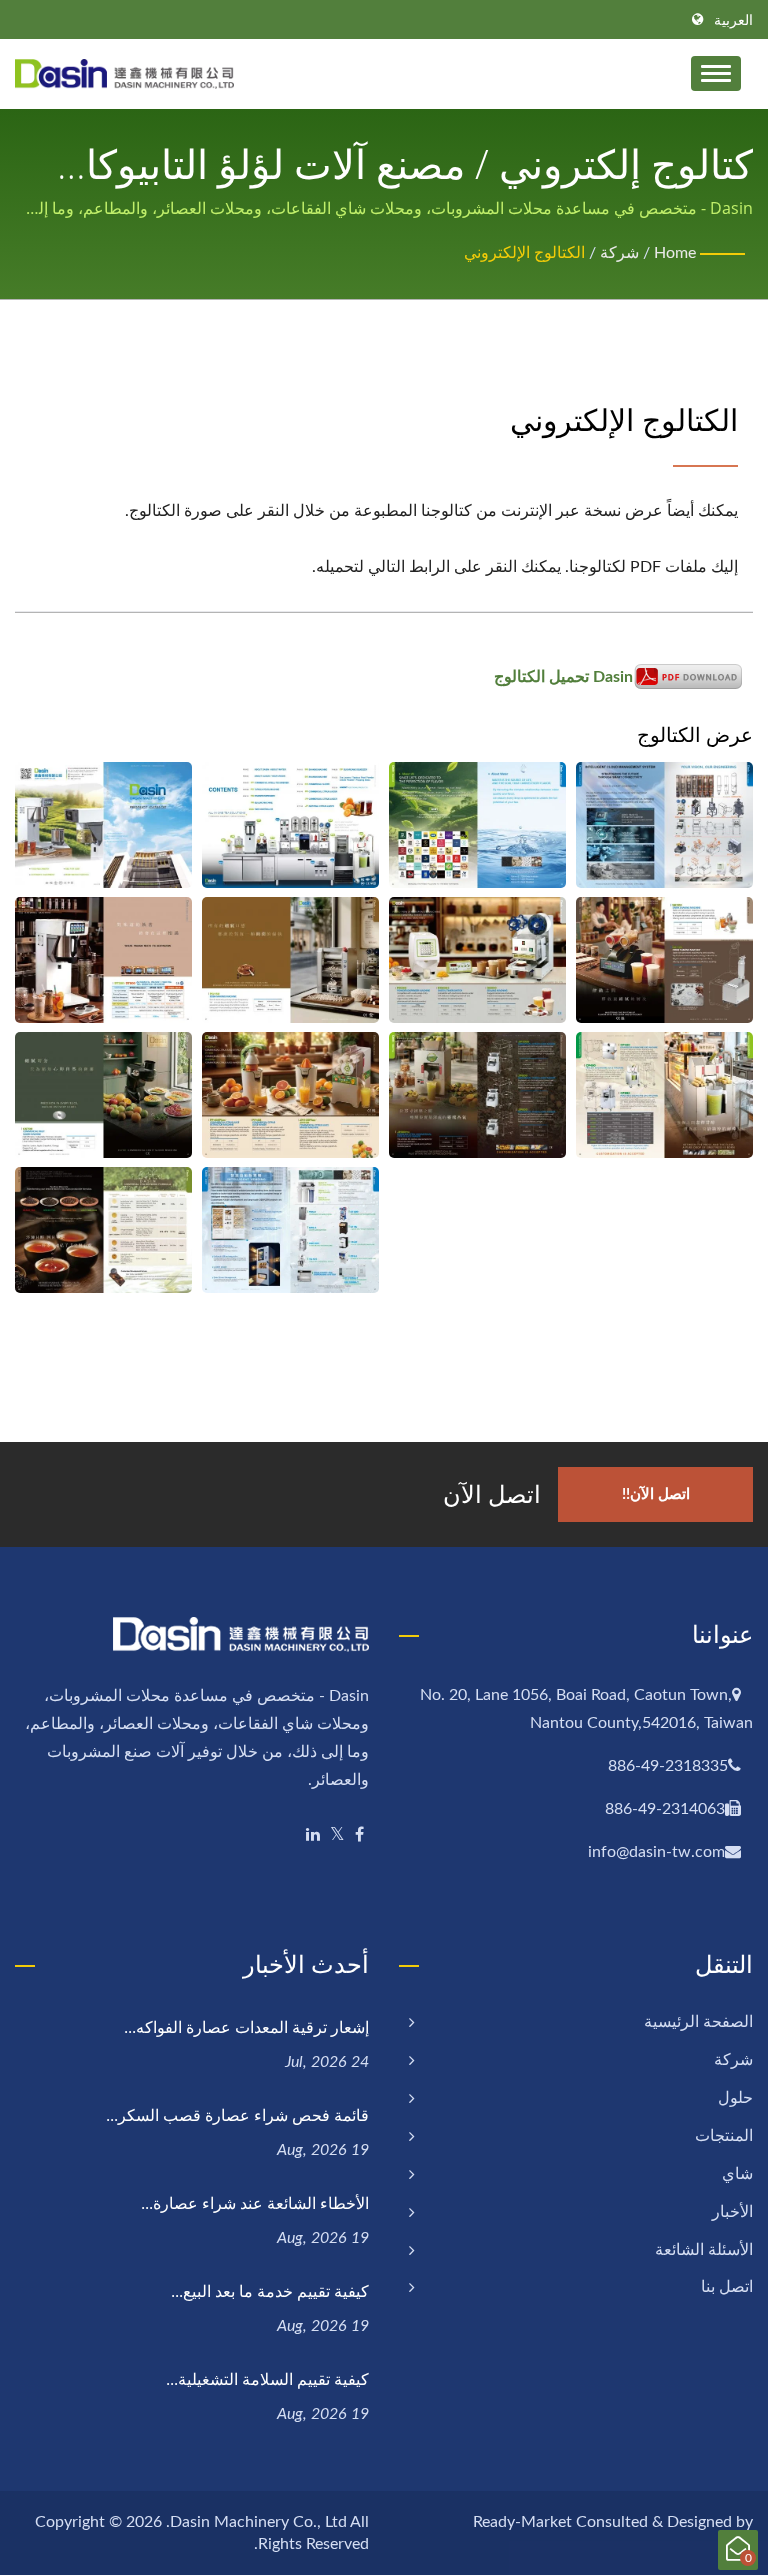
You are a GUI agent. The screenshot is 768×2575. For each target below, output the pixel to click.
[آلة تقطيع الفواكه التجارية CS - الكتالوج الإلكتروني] (103, 1094)
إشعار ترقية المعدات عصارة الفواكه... (246, 2027)
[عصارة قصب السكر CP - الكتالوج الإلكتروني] (664, 1094)
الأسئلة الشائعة (704, 2250)
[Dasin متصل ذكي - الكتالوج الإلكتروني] (664, 824)
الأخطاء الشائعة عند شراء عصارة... (255, 2203)
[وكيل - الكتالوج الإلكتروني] (290, 1229)
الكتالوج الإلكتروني (524, 253)
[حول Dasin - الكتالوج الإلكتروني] (477, 824)
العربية (733, 21)
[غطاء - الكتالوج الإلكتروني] (103, 824)
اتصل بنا (727, 2287)
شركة (619, 253)
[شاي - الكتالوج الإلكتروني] (103, 1229)
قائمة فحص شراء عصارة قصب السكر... (237, 2115)
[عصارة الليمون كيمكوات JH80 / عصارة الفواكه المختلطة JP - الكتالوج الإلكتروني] (477, 1094)
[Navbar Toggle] (716, 73)
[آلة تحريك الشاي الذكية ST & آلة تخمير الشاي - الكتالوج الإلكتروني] (103, 959)
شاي (737, 2174)
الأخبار (732, 2212)
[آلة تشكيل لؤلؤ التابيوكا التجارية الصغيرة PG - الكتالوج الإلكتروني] (290, 959)
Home (675, 253)
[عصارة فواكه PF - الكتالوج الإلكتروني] (290, 1094)
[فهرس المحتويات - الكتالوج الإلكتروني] (290, 824)
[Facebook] (359, 1835)
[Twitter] (337, 1835)
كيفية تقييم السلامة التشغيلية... (267, 2379)
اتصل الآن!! (656, 1494)
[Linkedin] (313, 1835)
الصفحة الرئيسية (698, 2022)
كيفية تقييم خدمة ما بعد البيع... (270, 2291)
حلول (735, 2098)
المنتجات (724, 2136)
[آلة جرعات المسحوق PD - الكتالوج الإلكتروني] (477, 959)
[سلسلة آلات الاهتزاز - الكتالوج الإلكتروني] (664, 959)
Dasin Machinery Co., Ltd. (256, 2522)
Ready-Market (522, 2522)
